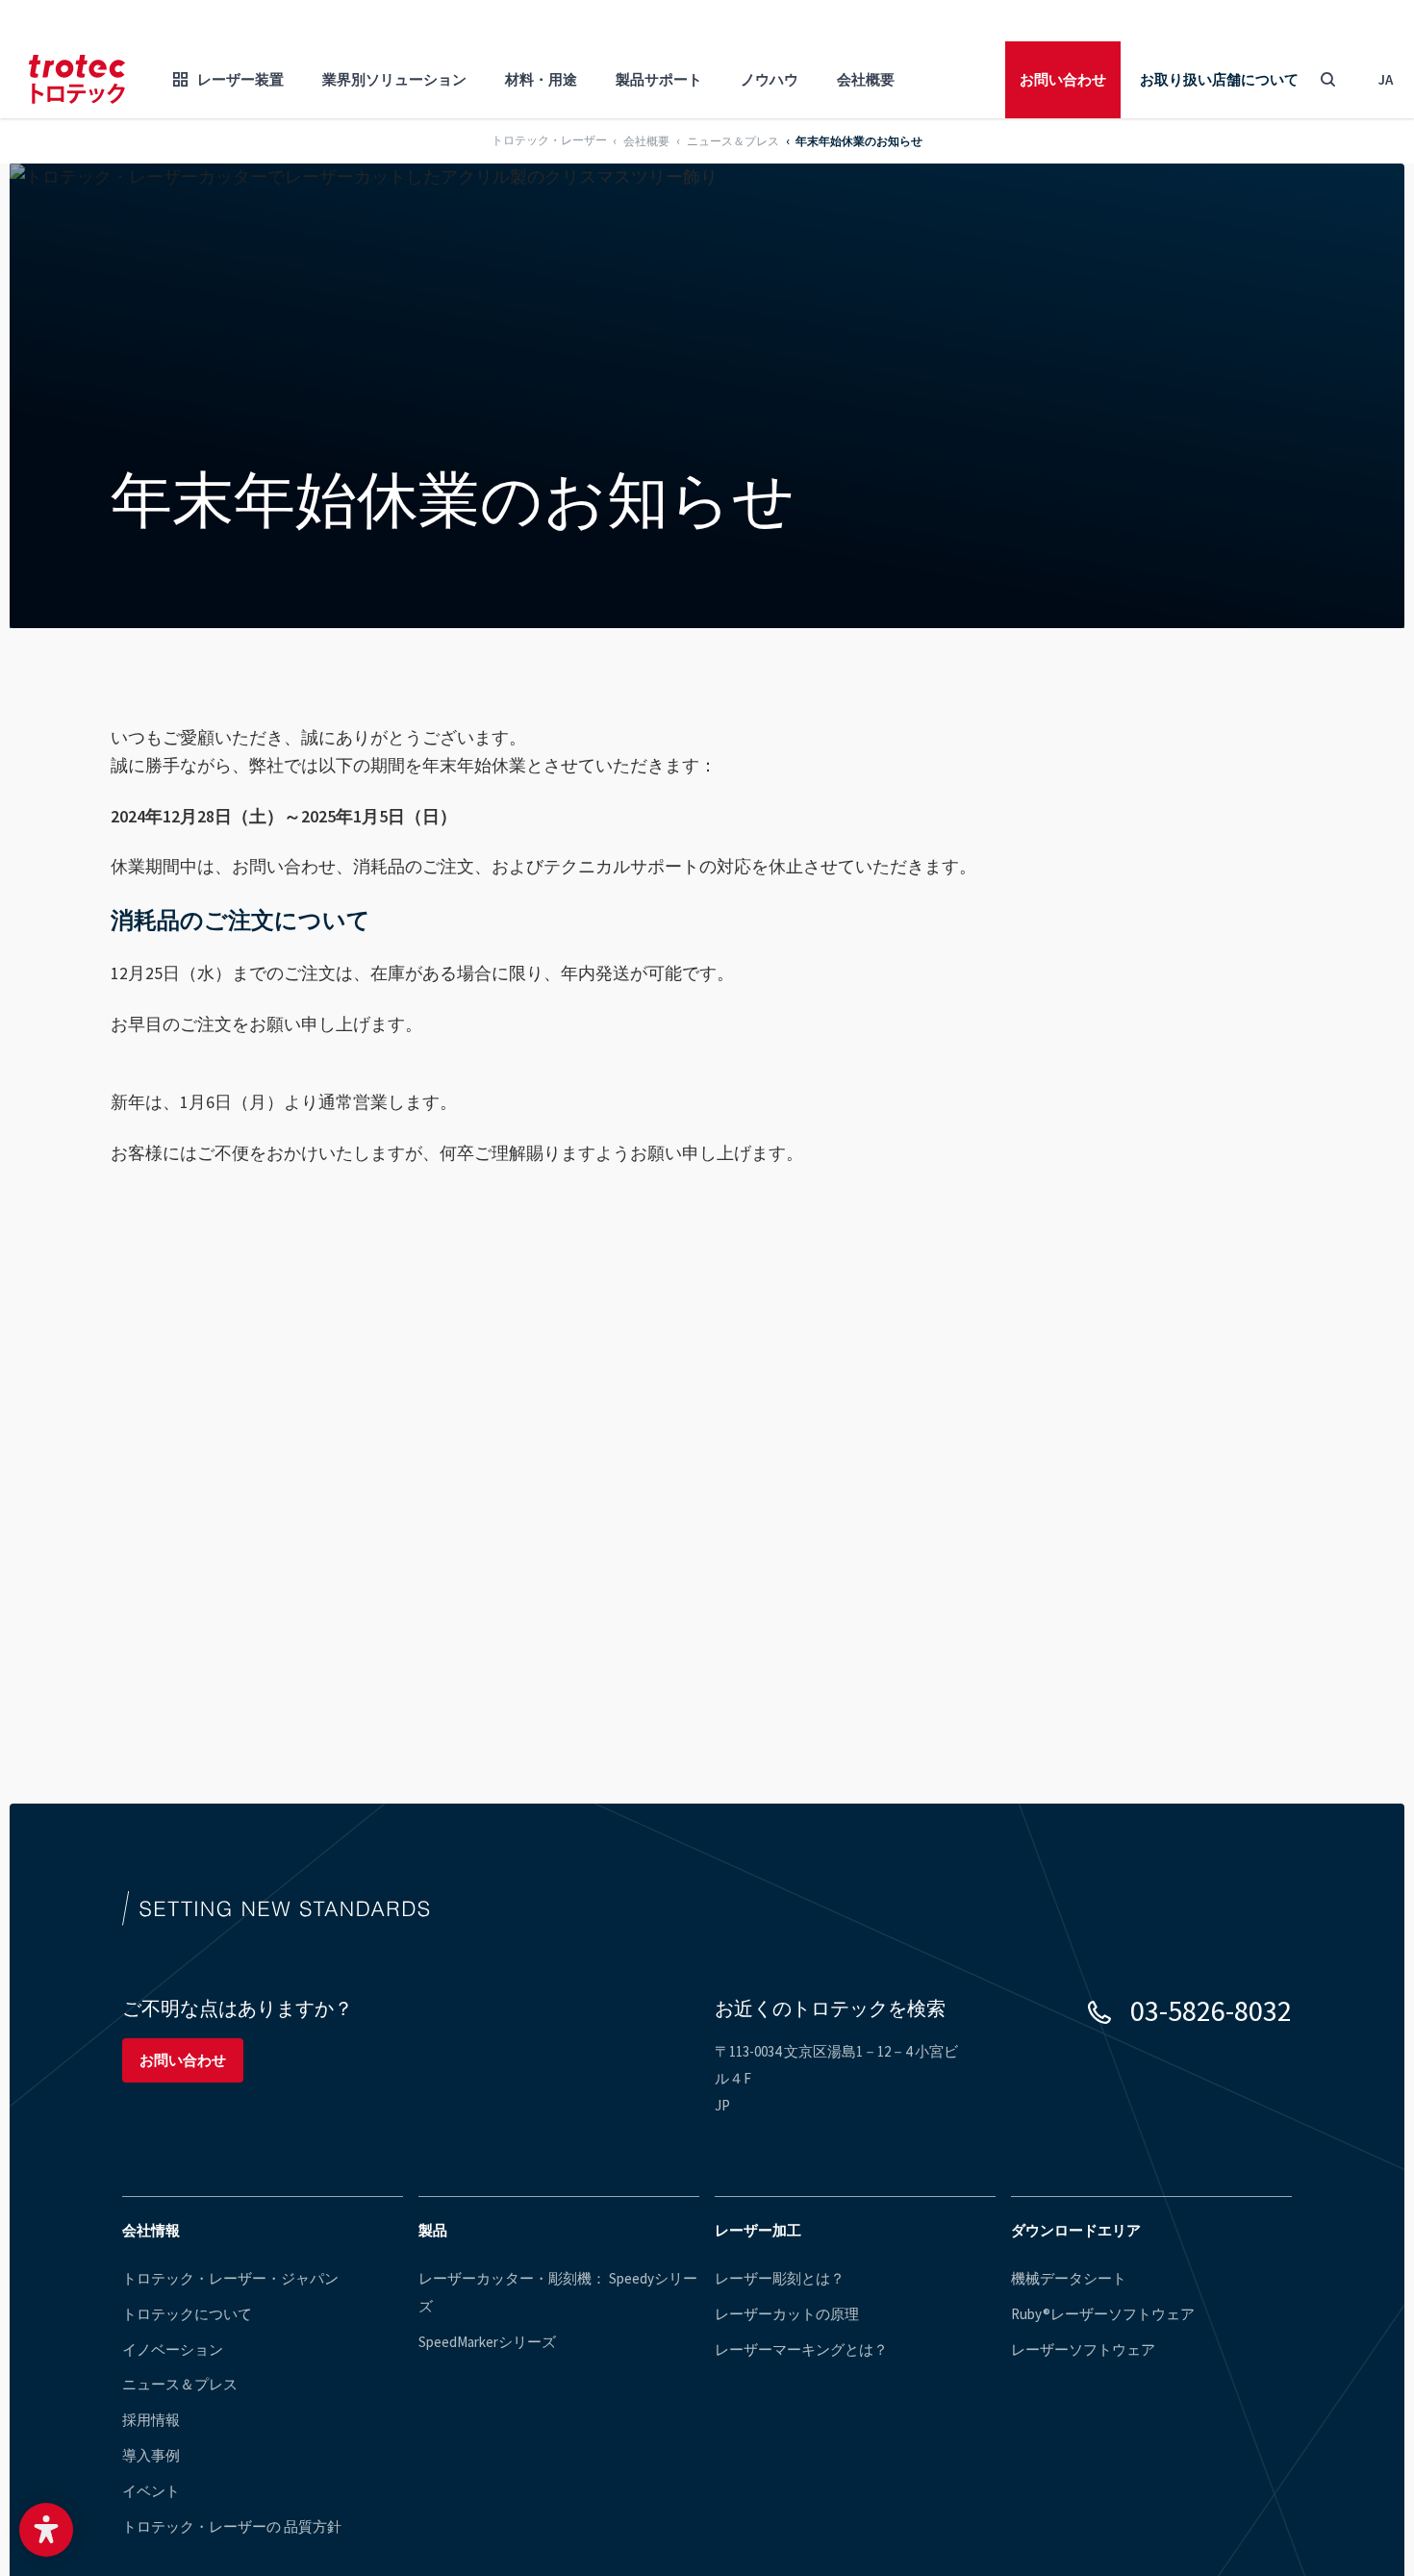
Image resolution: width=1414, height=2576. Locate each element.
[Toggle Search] (1327, 80)
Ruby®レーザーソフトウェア (1103, 2314)
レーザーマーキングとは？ (801, 2349)
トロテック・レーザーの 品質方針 (232, 2526)
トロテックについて (187, 2314)
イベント (151, 2491)
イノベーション (173, 2349)
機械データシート (1069, 2278)
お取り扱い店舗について (1219, 79)
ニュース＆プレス (180, 2384)
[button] (46, 2530)
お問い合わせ (1063, 79)
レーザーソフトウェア (1083, 2349)
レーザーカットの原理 (787, 2314)
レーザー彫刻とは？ (780, 2278)
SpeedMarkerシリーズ (487, 2342)
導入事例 (151, 2455)
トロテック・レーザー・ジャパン (230, 2278)
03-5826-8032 (1211, 2010)
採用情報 (151, 2420)
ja (1386, 79)
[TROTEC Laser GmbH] (77, 79)
